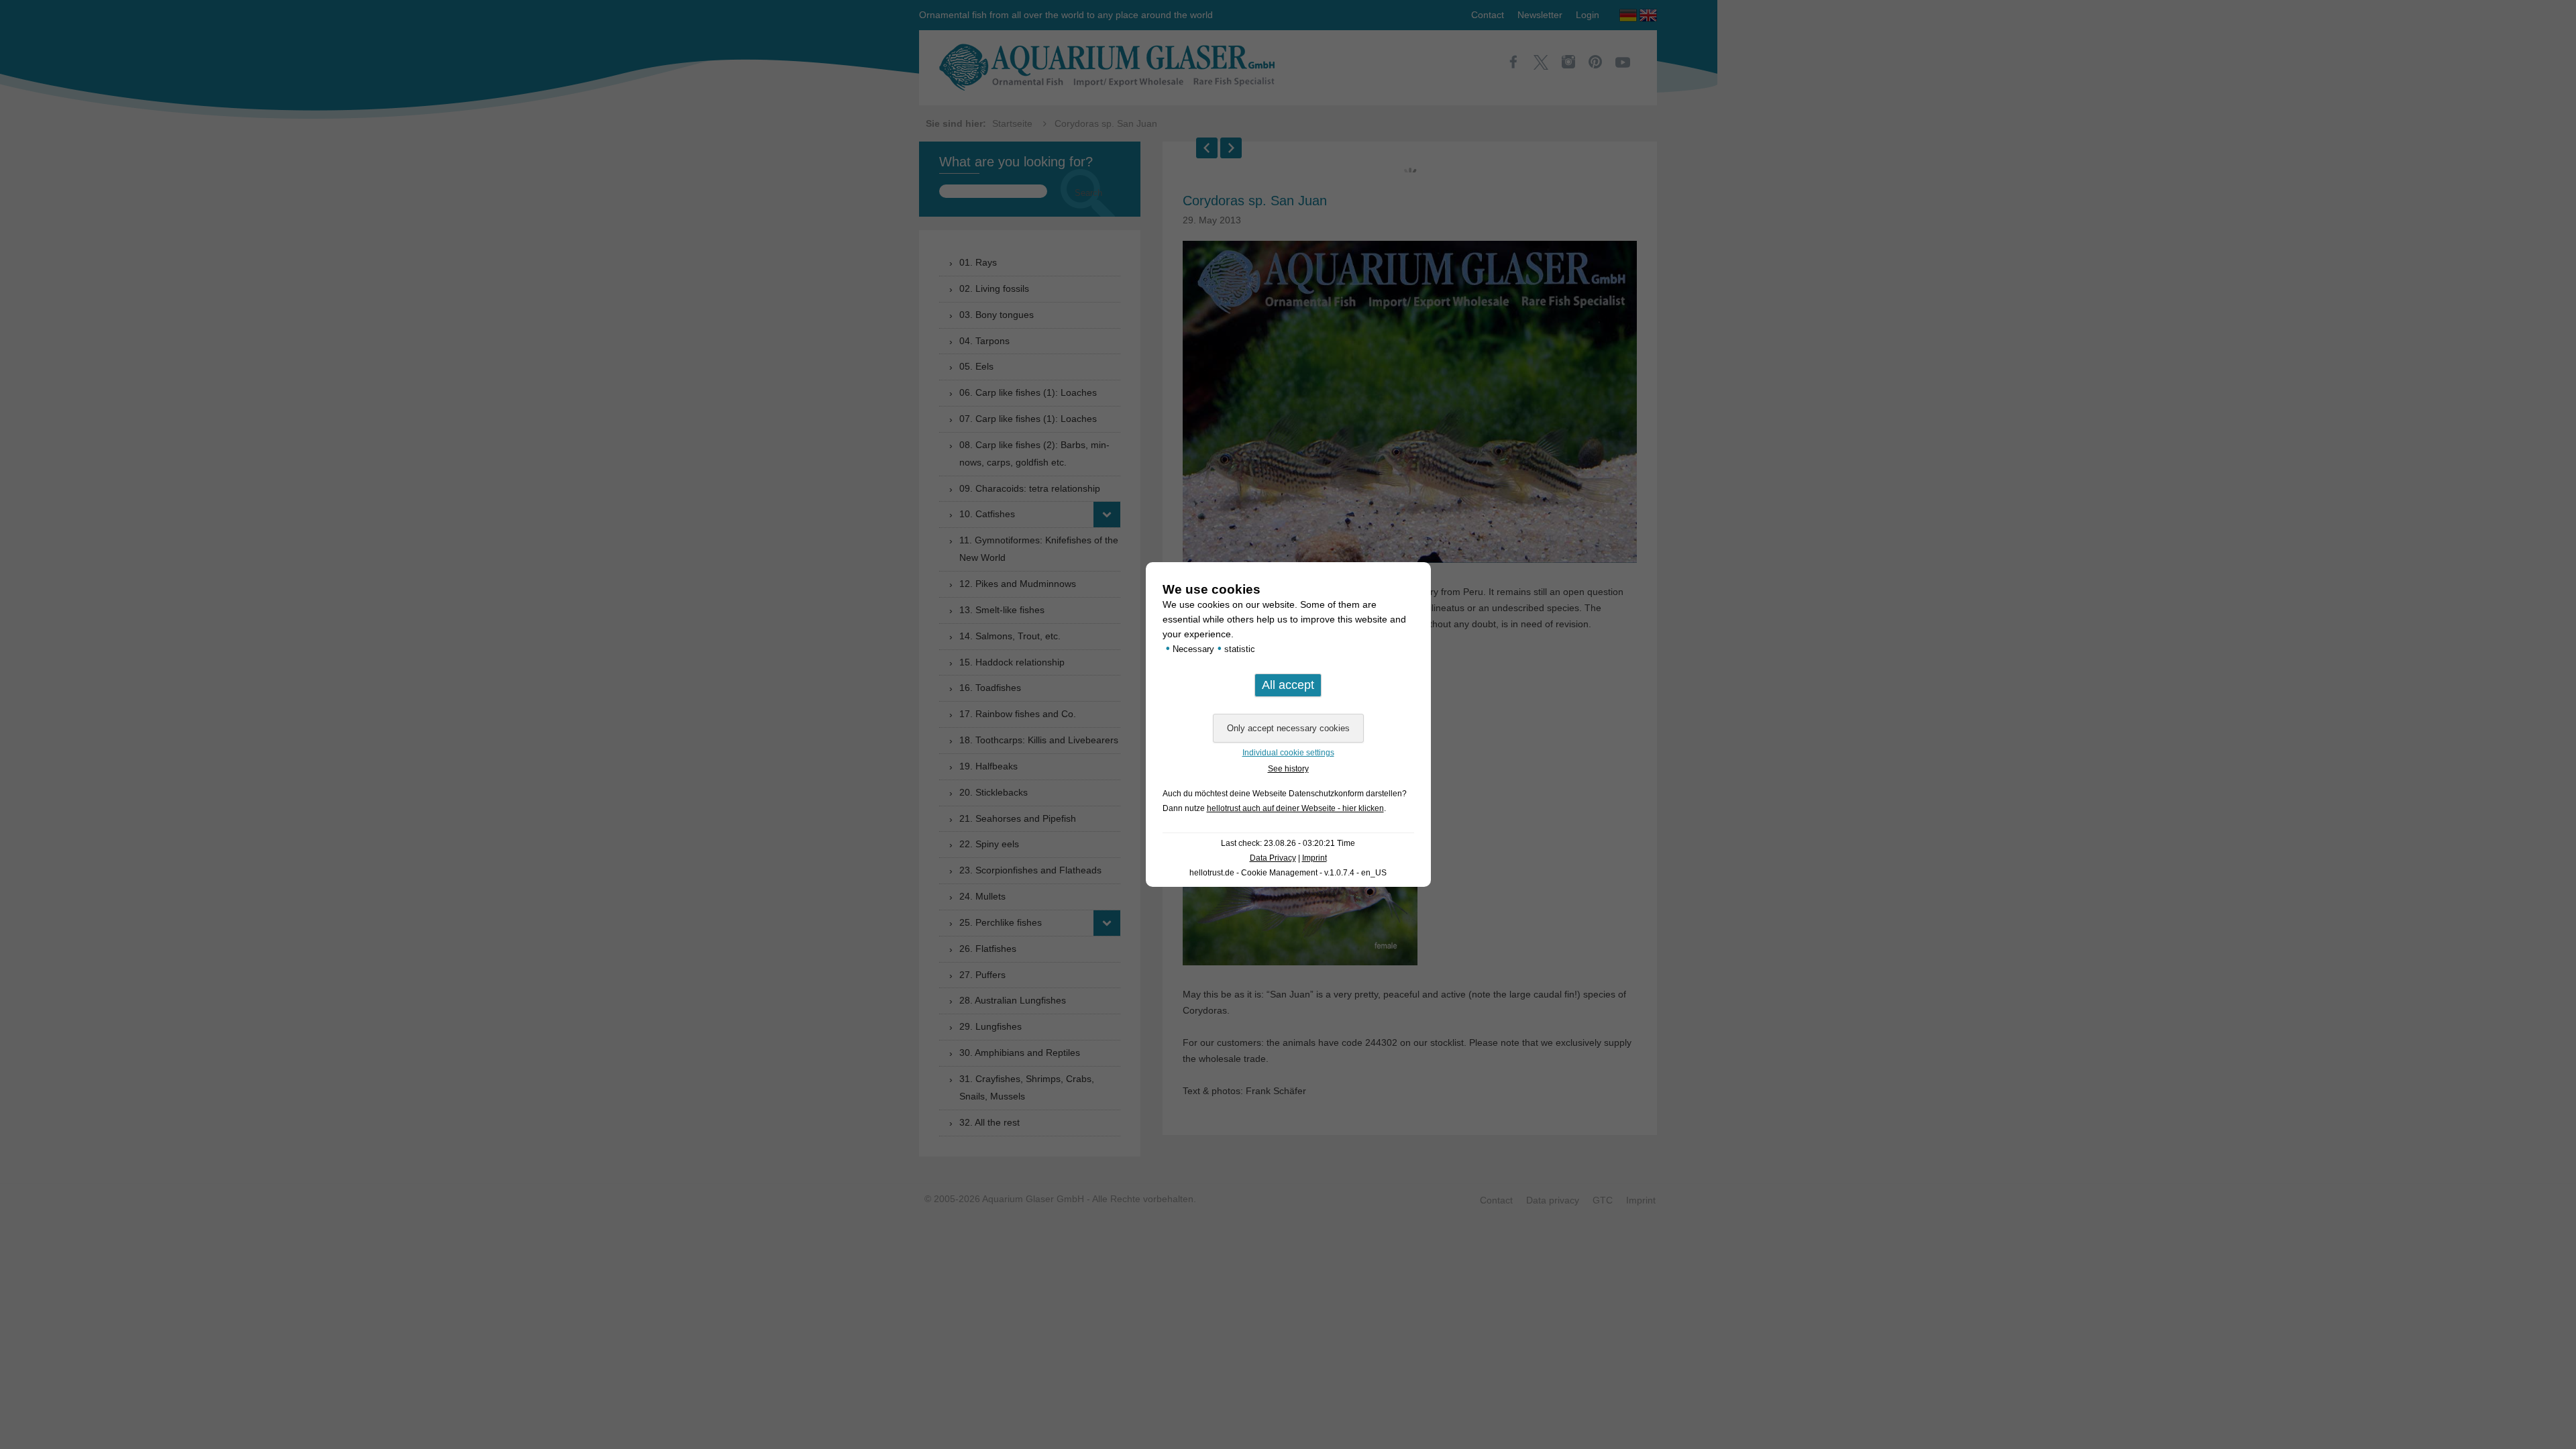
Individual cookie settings (1288, 753)
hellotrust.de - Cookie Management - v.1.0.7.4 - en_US (1288, 873)
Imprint (1314, 858)
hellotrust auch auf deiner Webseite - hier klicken (1295, 808)
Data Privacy (1273, 858)
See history (1288, 769)
